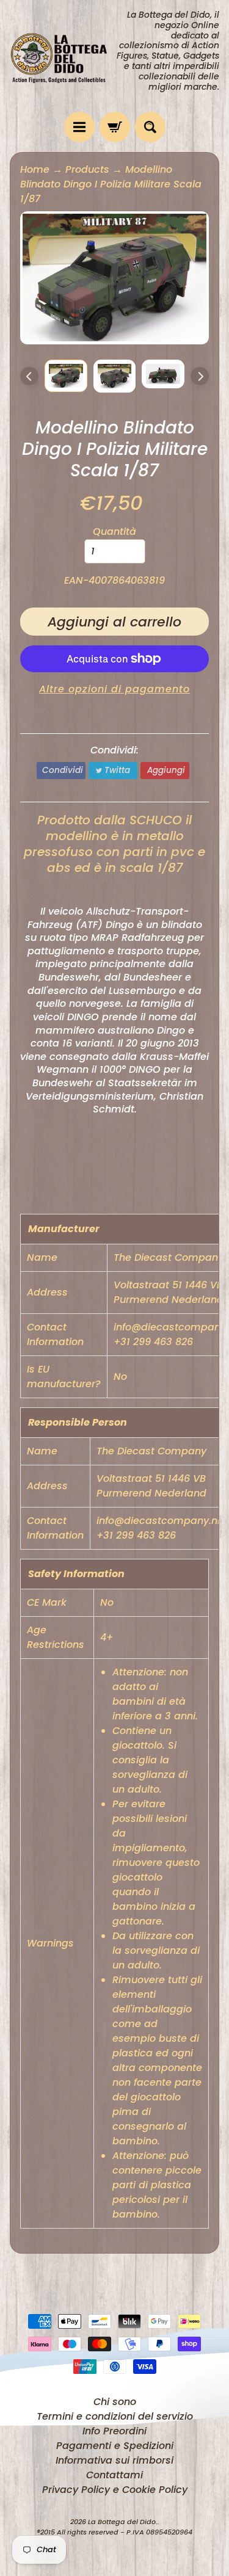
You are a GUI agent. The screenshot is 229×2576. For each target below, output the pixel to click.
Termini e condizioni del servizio (115, 2416)
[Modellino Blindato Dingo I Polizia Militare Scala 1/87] (66, 376)
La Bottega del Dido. (123, 2522)
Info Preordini (114, 2431)
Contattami (114, 2475)
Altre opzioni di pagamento (114, 689)
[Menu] (79, 127)
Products (87, 169)
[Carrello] (115, 127)
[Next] (200, 376)
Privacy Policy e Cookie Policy (115, 2490)
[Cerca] (150, 127)
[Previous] (29, 376)
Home (35, 169)
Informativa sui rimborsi (114, 2460)
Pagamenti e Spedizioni (115, 2446)
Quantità (114, 532)
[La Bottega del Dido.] (62, 56)
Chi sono (115, 2402)
